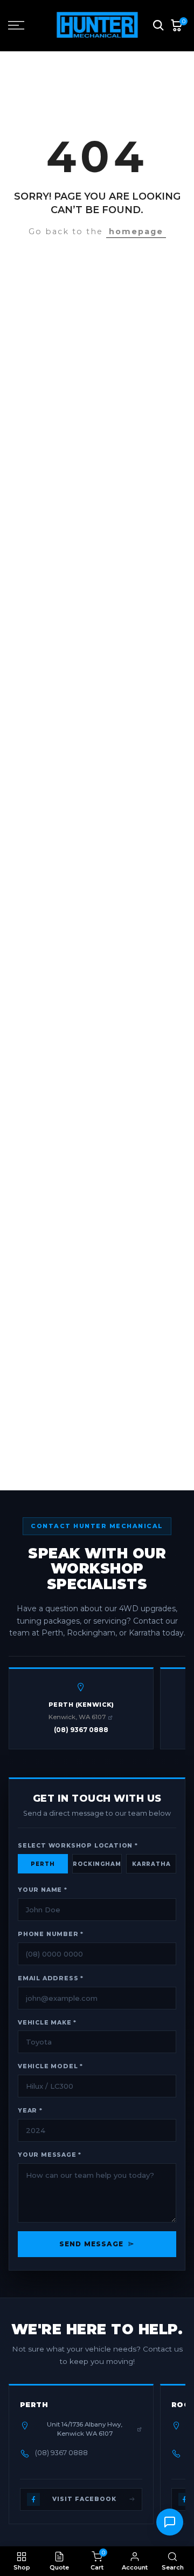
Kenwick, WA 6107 (77, 1717)
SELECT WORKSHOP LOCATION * (78, 1846)
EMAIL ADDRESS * (51, 1978)
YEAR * (30, 2111)
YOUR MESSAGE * (50, 2155)
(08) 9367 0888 (81, 1730)
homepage (136, 231)
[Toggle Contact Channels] (170, 2522)
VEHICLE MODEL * (50, 2066)
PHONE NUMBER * (51, 1934)
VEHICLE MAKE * (47, 2023)
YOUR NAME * (43, 1890)
